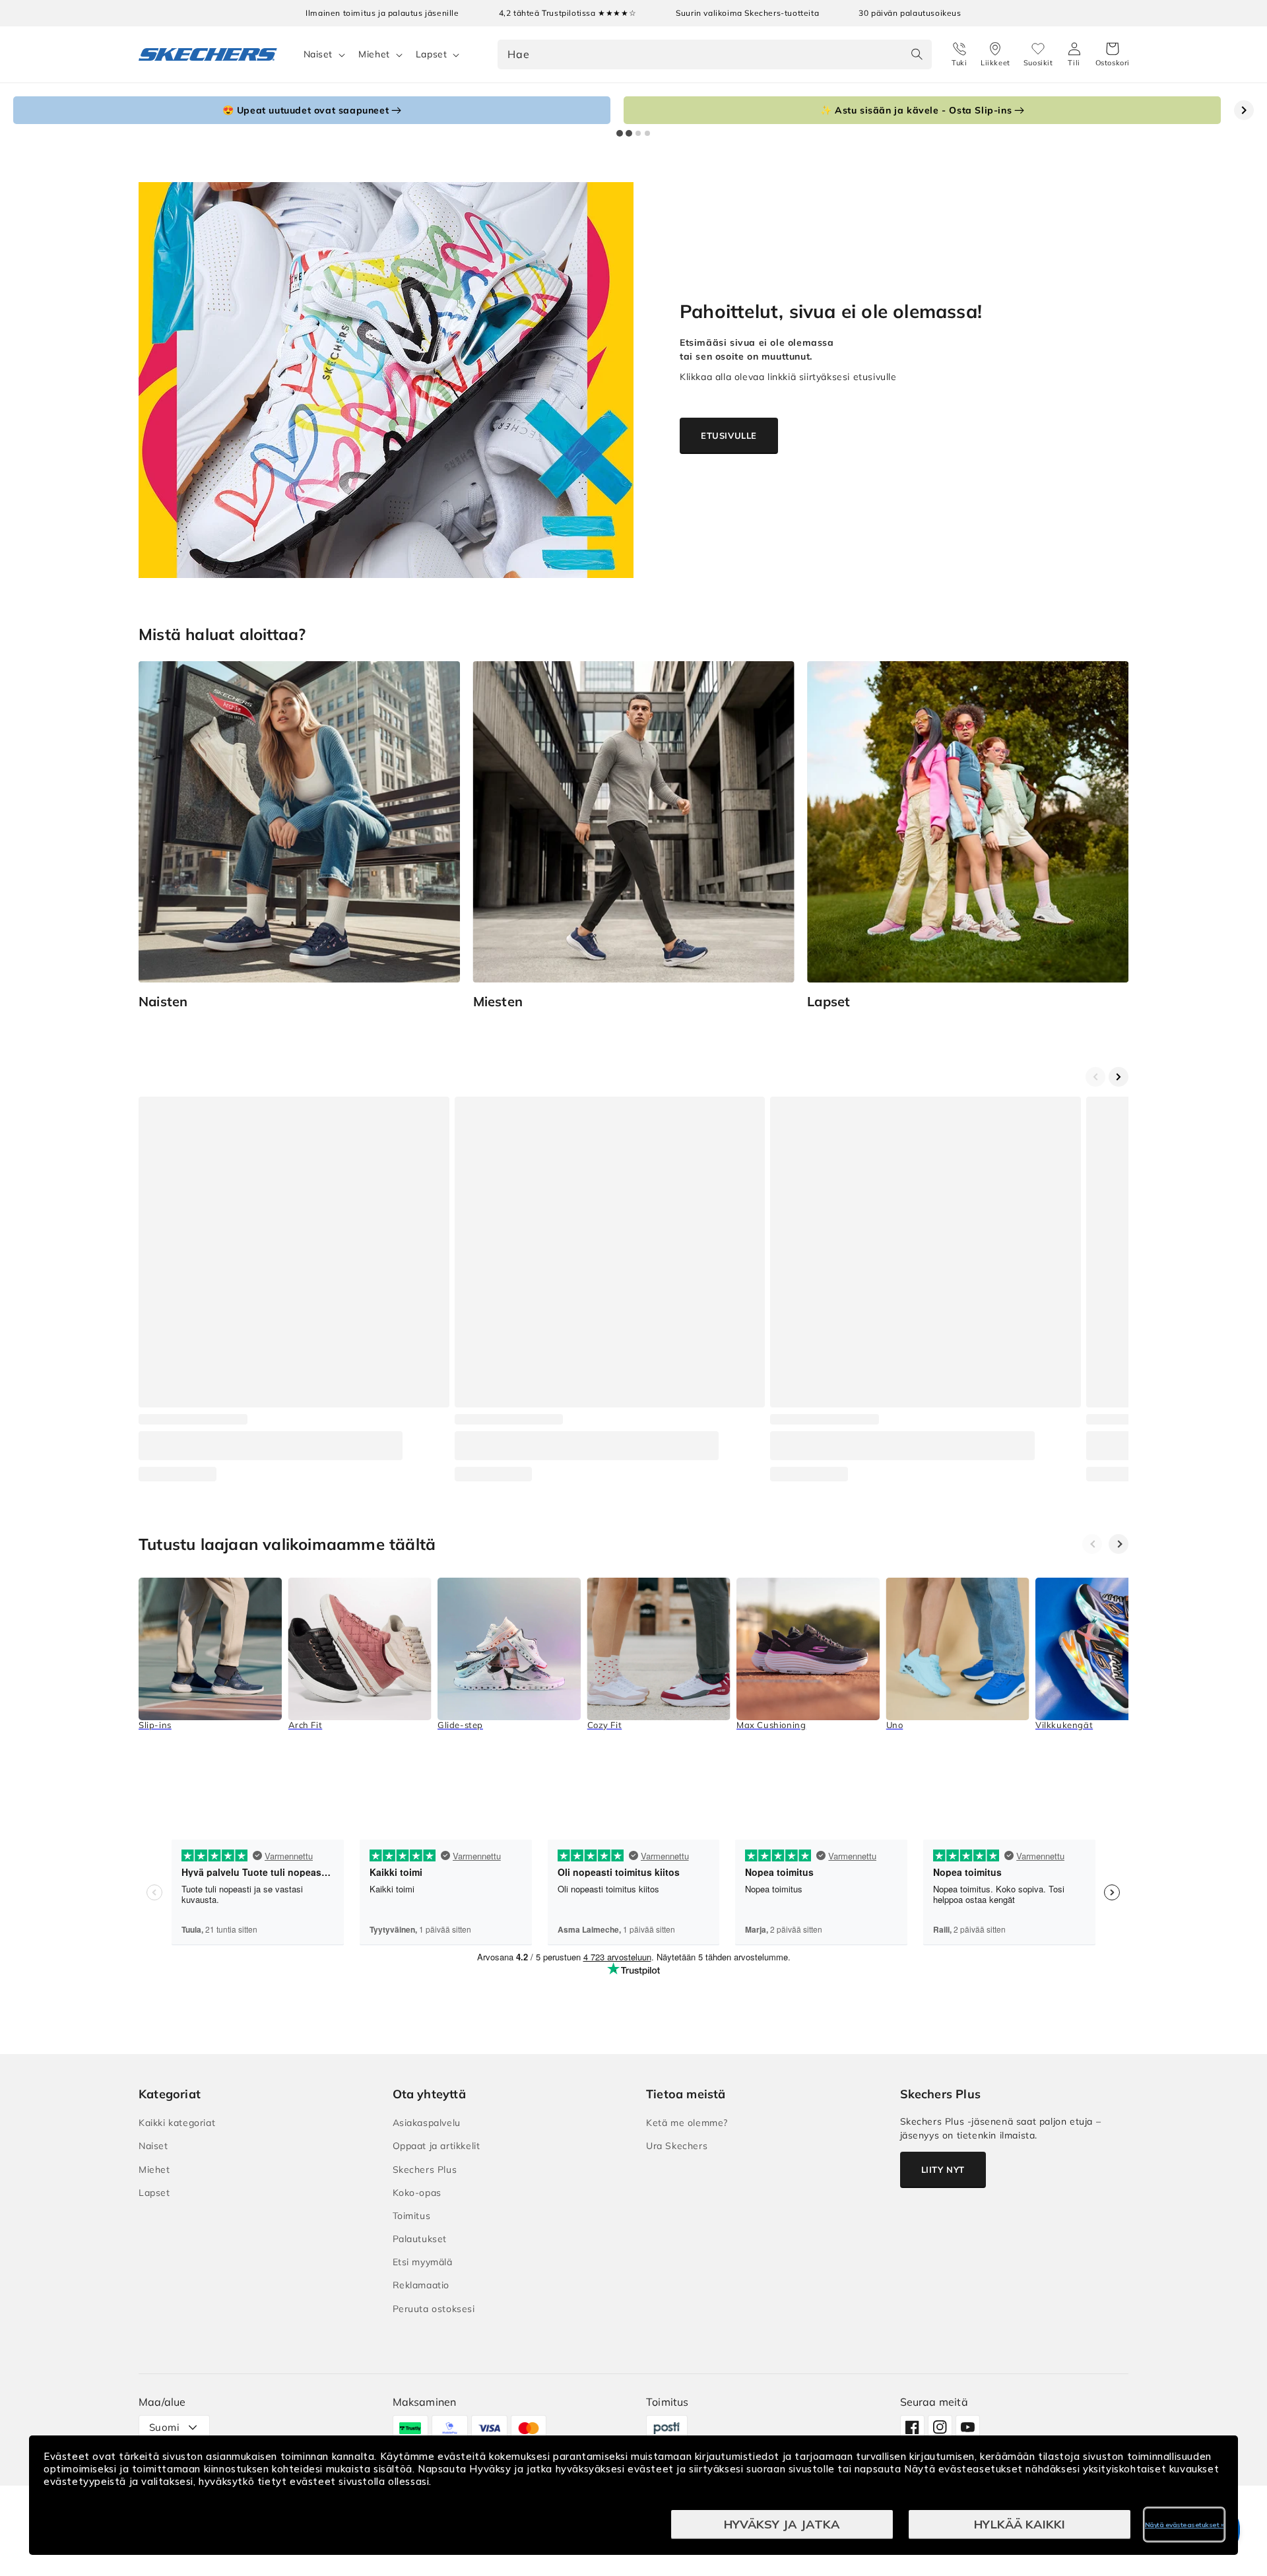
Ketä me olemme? (687, 2123)
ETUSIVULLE (729, 435)
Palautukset (420, 2239)
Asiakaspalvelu (427, 2123)
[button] (1113, 55)
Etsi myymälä (423, 2262)
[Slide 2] (629, 133)
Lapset (432, 54)
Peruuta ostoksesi (434, 2309)
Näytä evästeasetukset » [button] (1185, 2525)
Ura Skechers (677, 2146)
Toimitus (412, 2216)
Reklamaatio (421, 2285)
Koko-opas (417, 2193)
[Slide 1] (620, 133)
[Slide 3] (638, 133)
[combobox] (715, 54)
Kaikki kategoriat (177, 2123)
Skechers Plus (425, 2170)
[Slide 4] (647, 133)
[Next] (1119, 1544)
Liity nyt (943, 2170)
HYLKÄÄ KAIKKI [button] (1020, 2524)
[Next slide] (1244, 110)
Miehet (374, 54)
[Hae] (917, 54)
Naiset (318, 54)
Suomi (164, 2427)
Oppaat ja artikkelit (437, 2146)
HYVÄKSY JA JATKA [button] (782, 2524)
